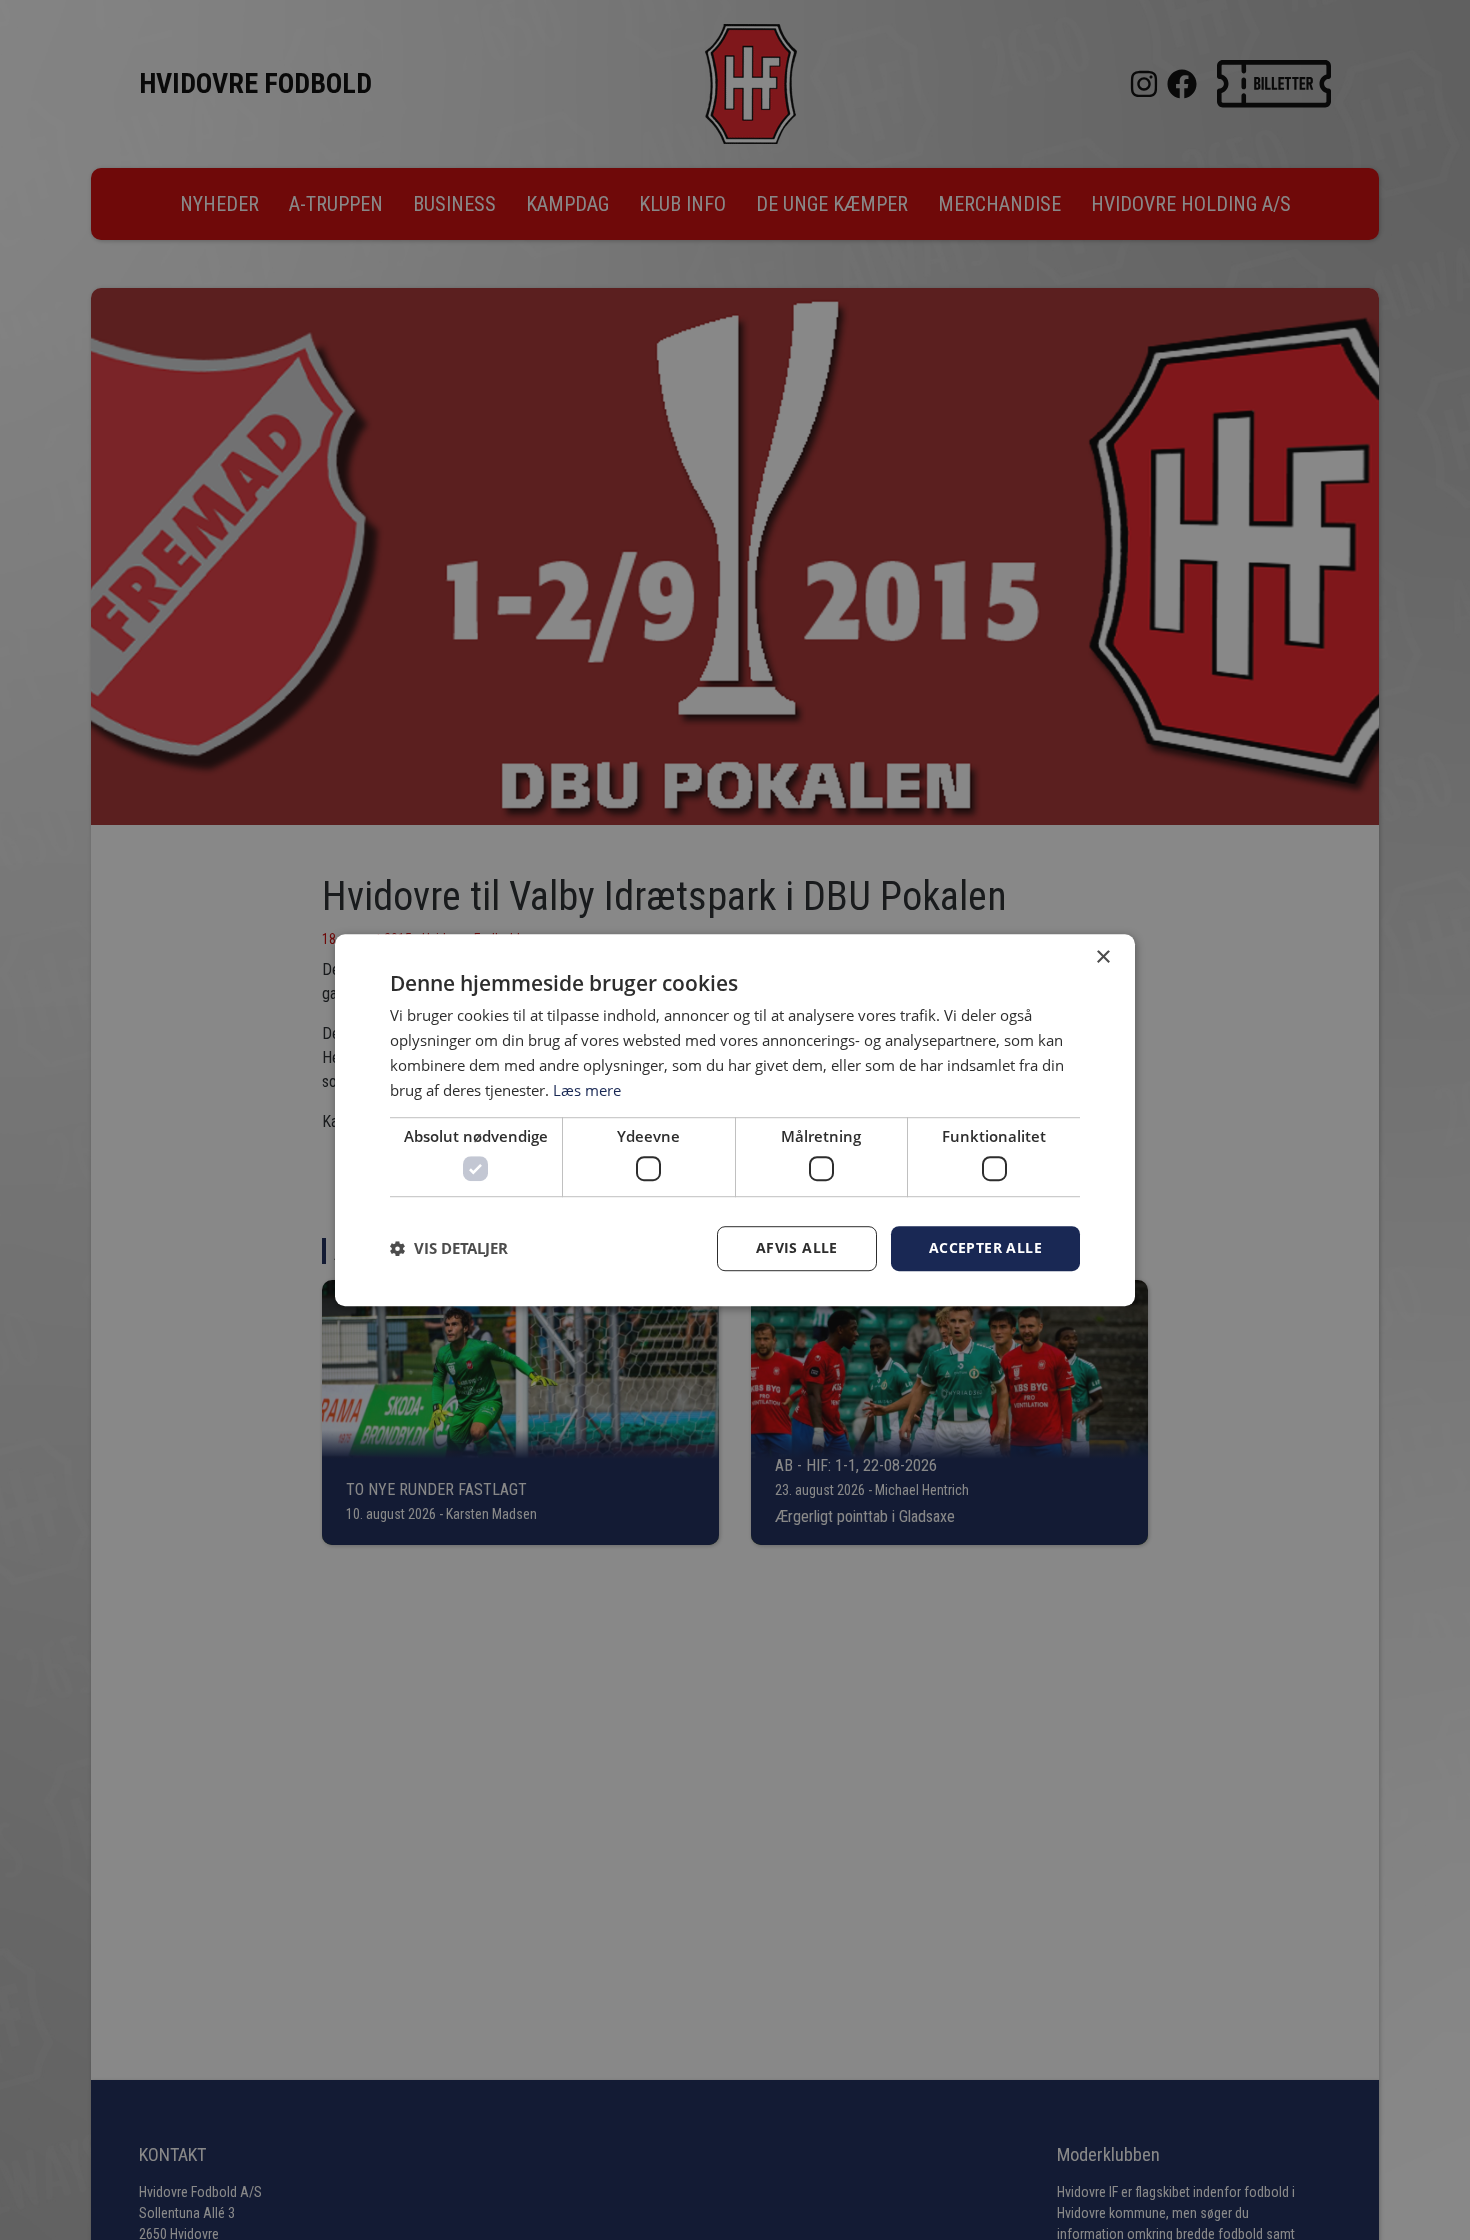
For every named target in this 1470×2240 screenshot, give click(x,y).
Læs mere (587, 1090)
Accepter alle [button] (985, 1247)
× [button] (1102, 957)
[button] (449, 1248)
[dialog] (735, 1120)
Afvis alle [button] (797, 1247)
